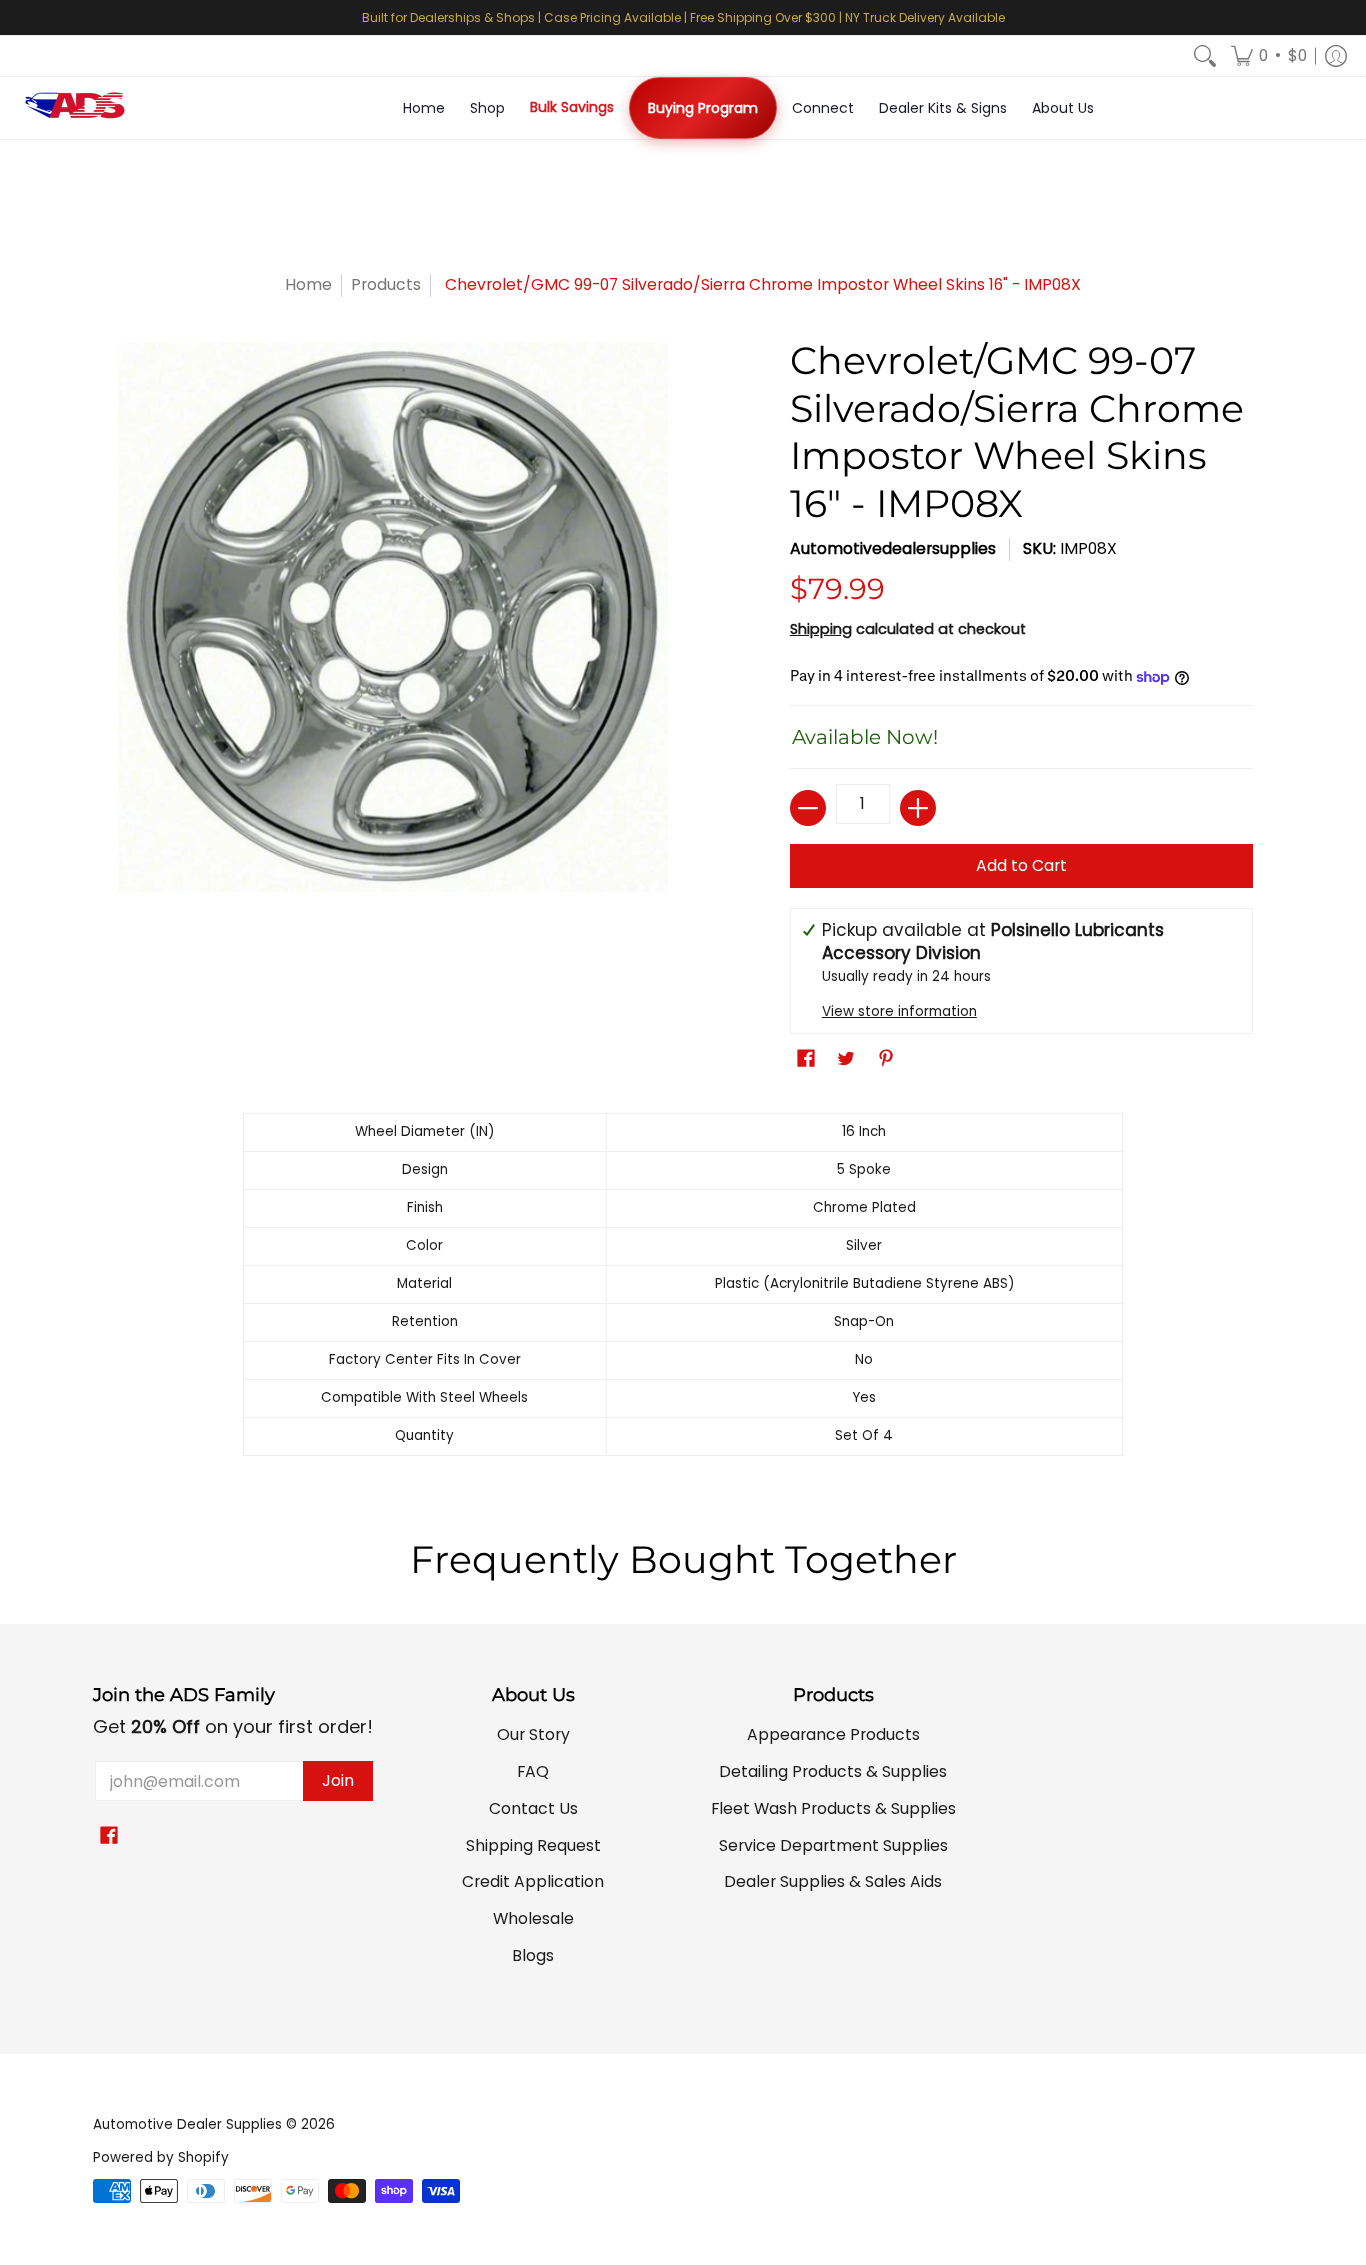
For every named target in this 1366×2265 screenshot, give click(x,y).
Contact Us (533, 1808)
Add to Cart (1021, 865)
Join (338, 1780)
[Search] (1205, 56)
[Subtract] (808, 808)
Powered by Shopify (161, 2157)
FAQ (533, 1771)
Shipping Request (533, 1845)
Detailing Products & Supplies (833, 1771)
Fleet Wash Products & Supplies (833, 1808)
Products (386, 284)
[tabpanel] (683, 1289)
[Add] (918, 808)
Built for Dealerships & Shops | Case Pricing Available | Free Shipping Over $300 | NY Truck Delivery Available (683, 17)
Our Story (533, 1734)
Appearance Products (833, 1734)
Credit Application (533, 1881)
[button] (1269, 56)
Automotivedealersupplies (893, 548)
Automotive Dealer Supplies (187, 2124)
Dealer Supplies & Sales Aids (833, 1881)
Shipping (821, 629)
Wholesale (533, 1918)
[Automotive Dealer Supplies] (75, 108)
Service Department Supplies (833, 1845)
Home (308, 284)
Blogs (533, 1955)
